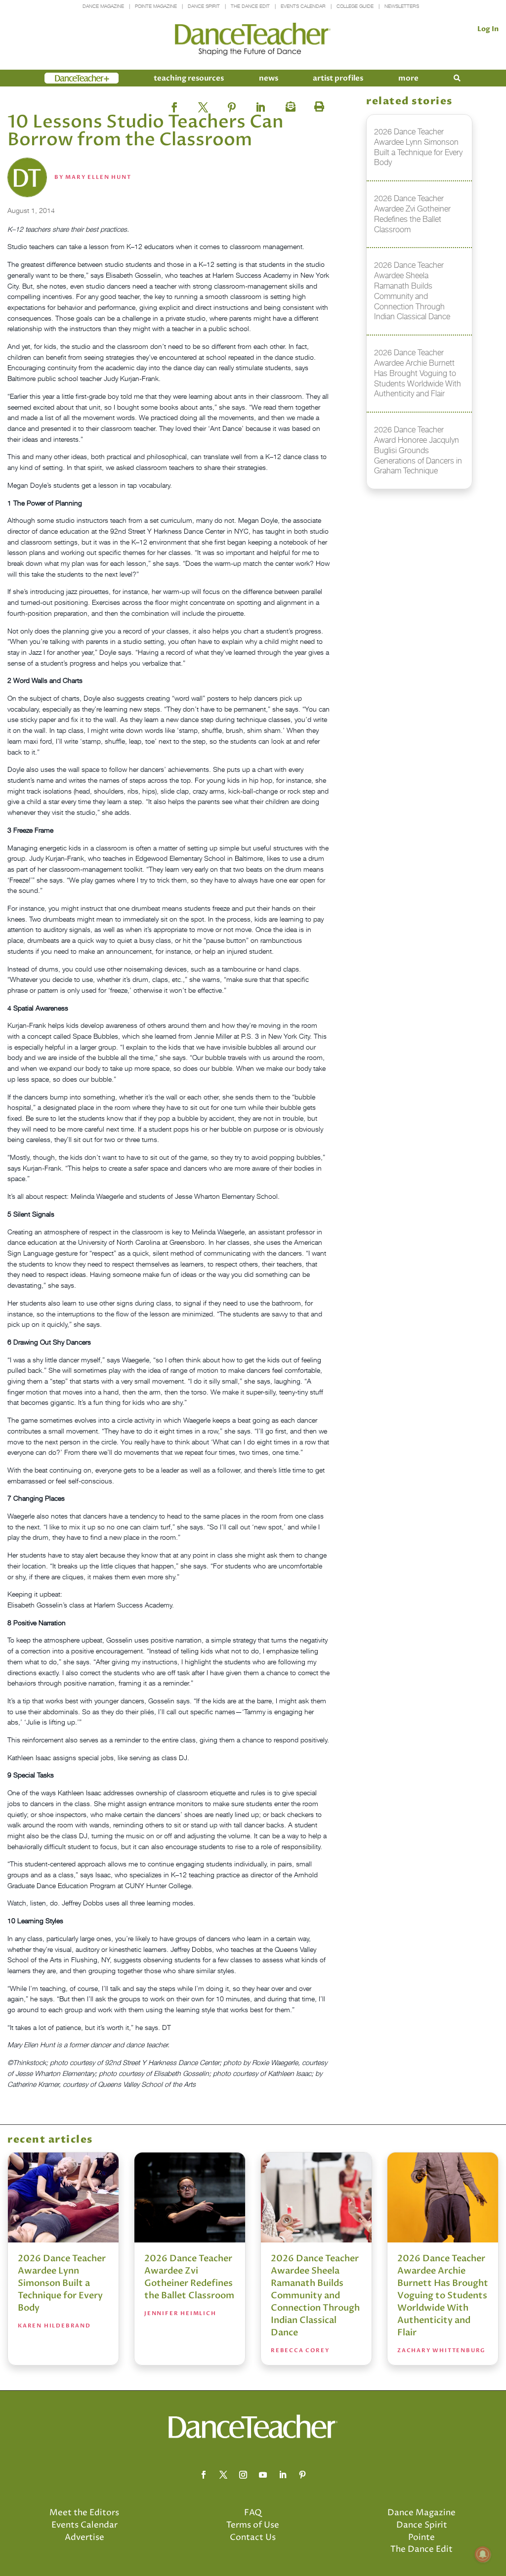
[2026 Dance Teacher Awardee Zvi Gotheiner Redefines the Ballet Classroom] (190, 2197)
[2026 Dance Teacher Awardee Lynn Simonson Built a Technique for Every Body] (63, 2197)
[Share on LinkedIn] (260, 104)
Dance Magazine (103, 6)
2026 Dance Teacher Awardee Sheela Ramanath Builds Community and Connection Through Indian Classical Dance (315, 2296)
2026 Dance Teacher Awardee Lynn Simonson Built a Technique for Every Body (62, 2283)
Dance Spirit (204, 6)
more (408, 78)
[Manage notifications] (483, 2554)
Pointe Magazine (156, 6)
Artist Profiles (338, 78)
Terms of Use (253, 2525)
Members (62, 78)
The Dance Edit (250, 6)
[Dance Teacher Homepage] (253, 39)
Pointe (422, 2537)
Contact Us (253, 2537)
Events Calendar (303, 6)
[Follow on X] (223, 2475)
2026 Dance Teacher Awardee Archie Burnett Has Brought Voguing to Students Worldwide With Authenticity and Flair (443, 2296)
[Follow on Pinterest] (302, 2475)
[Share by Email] (289, 104)
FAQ (253, 2513)
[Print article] (318, 104)
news (269, 78)
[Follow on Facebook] (204, 2475)
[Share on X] (203, 104)
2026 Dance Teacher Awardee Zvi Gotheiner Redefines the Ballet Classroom (189, 2277)
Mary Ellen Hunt (98, 177)
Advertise (84, 2537)
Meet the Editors (84, 2513)
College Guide (355, 6)
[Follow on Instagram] (243, 2475)
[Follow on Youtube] (263, 2475)
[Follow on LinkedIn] (283, 2475)
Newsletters (402, 6)
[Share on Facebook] (174, 104)
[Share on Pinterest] (232, 104)
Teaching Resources (189, 78)
